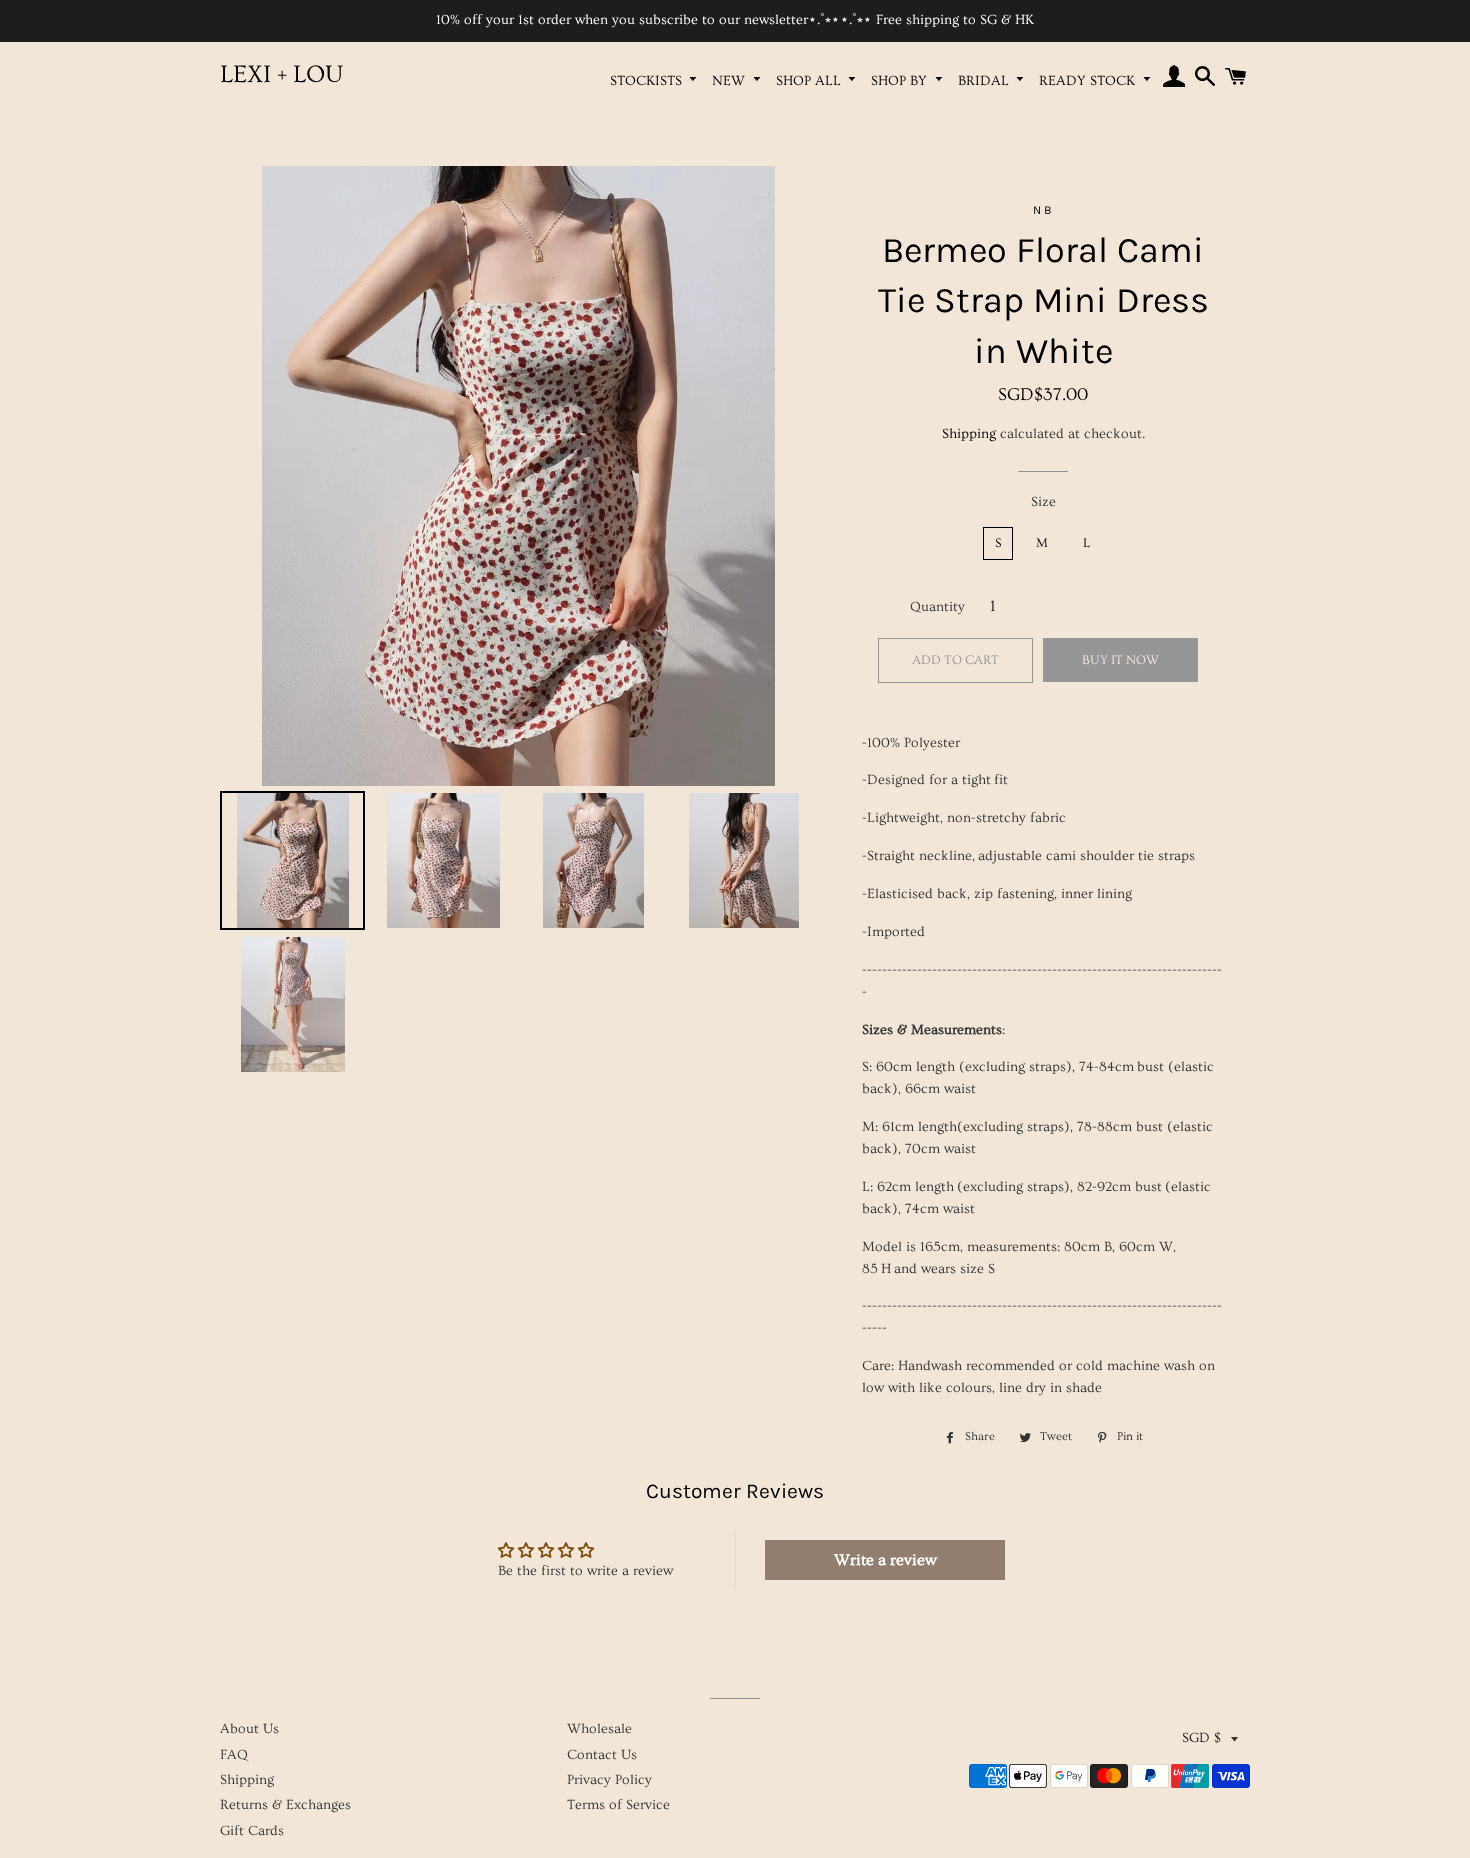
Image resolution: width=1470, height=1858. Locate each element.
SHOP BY (901, 81)
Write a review (885, 1560)
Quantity (937, 607)
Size (1043, 502)
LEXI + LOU (281, 74)
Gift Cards (252, 1831)
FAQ (234, 1755)
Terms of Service (618, 1805)
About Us (249, 1729)
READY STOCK (1089, 81)
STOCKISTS (648, 81)
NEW (730, 81)
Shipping (969, 434)
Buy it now (1120, 660)
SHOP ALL (810, 81)
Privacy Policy (609, 1780)
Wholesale (599, 1729)
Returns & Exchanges (285, 1805)
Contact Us (602, 1755)
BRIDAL (985, 81)
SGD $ (1201, 1738)
